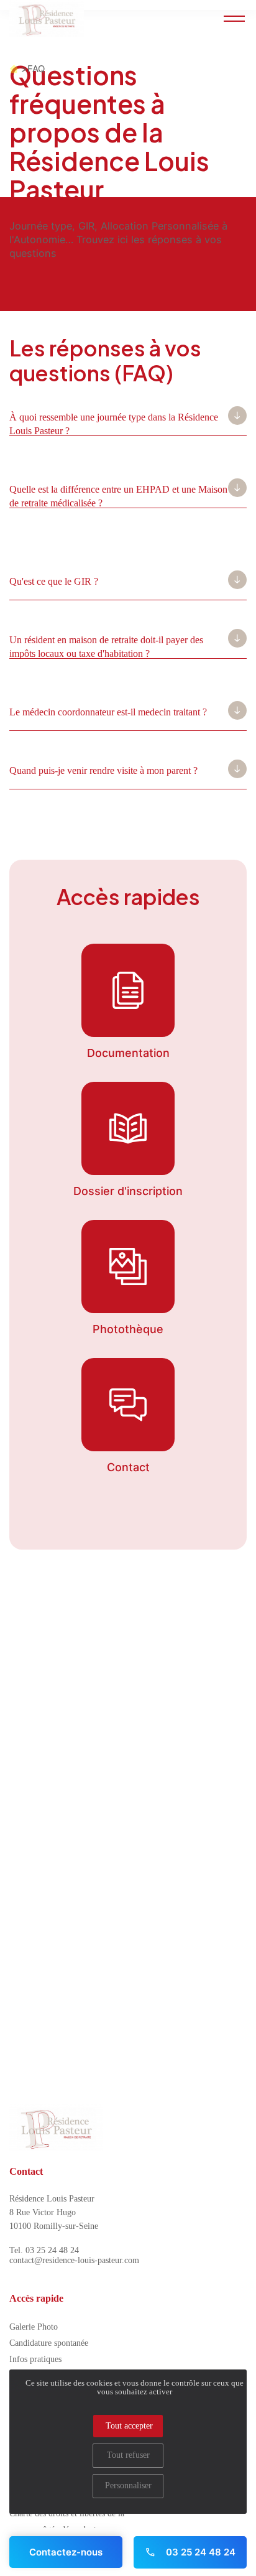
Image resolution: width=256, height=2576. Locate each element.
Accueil (14, 69)
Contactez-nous (66, 2552)
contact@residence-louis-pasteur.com (74, 2260)
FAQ (36, 69)
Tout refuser (128, 2455)
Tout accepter (129, 2426)
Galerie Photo (34, 2327)
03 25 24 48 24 (199, 2552)
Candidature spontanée (49, 2343)
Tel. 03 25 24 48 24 (44, 2250)
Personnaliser (128, 2485)
